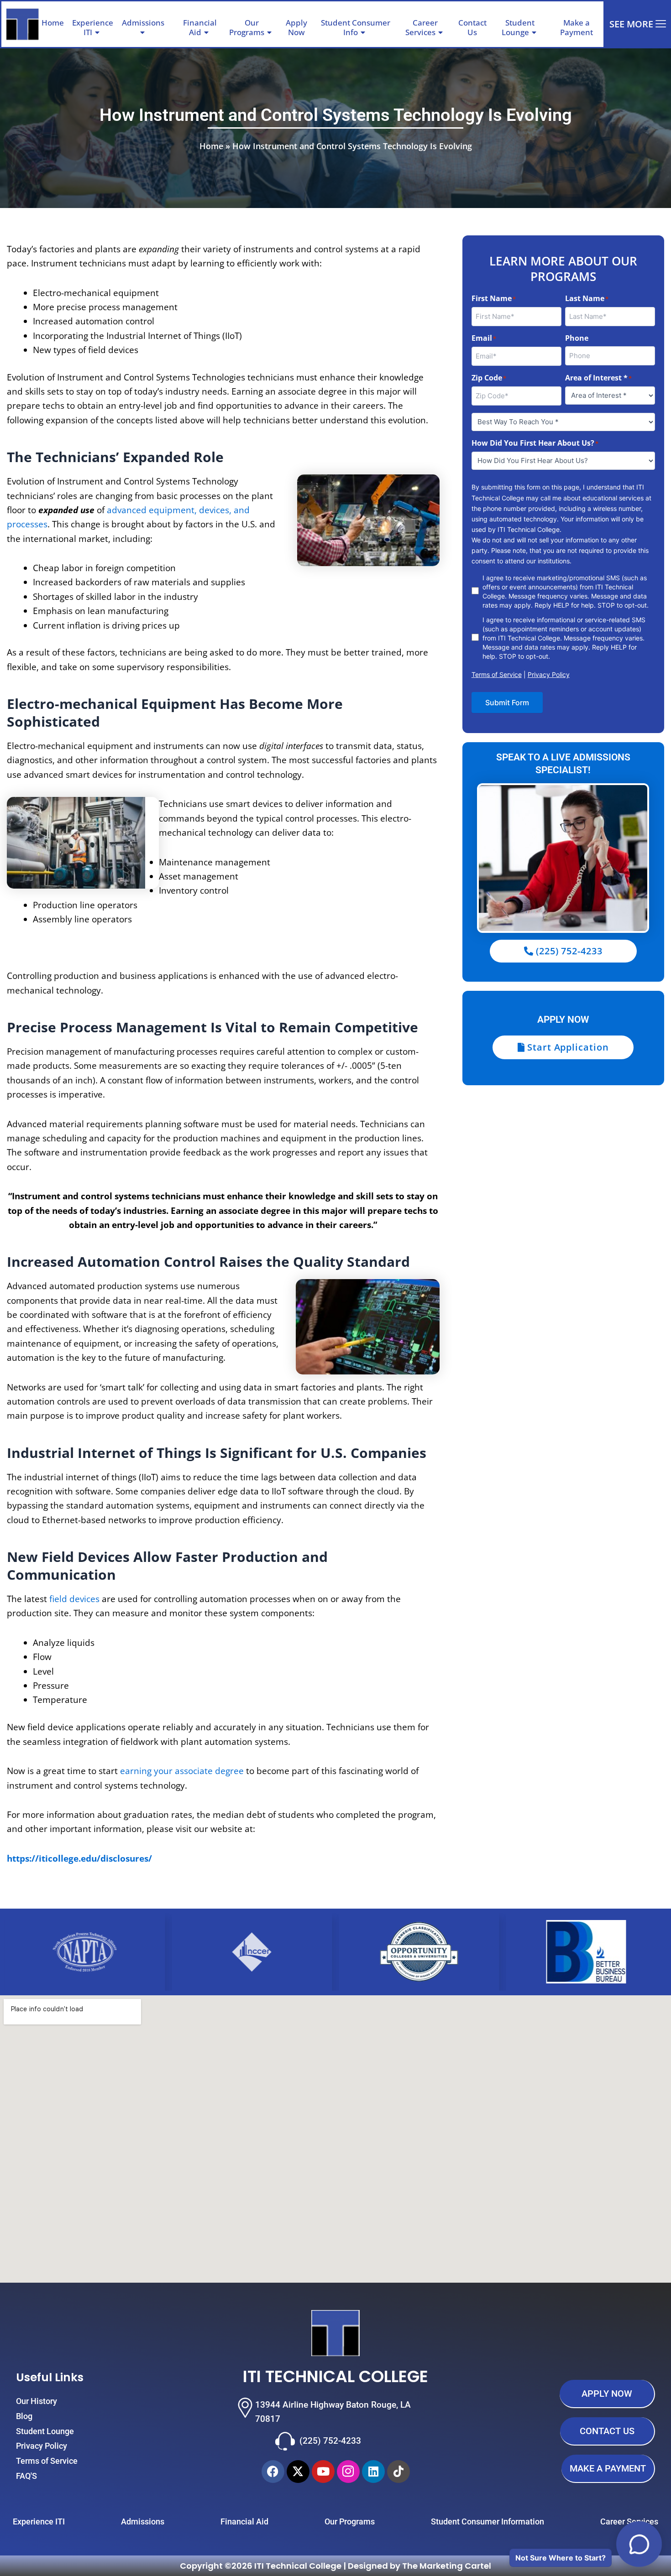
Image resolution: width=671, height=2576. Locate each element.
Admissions (143, 23)
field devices (74, 1599)
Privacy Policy (549, 674)
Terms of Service (497, 674)
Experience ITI (93, 27)
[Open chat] (639, 2544)
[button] (168, 23)
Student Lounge (518, 27)
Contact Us (472, 27)
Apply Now (296, 27)
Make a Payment (577, 27)
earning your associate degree (182, 1771)
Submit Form (507, 703)
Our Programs (247, 27)
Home (53, 23)
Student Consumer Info (356, 27)
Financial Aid (200, 27)
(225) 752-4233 (330, 2441)
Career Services (422, 27)
